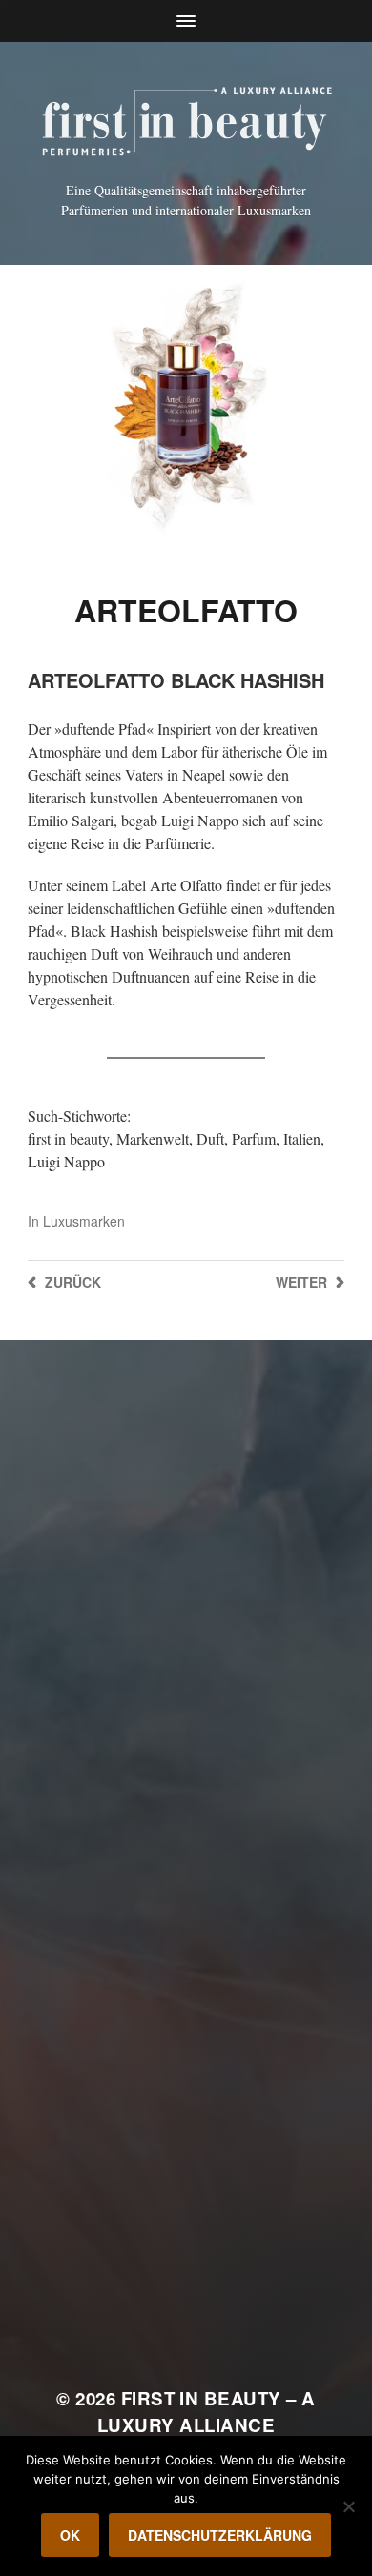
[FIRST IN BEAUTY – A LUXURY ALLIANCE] (186, 118)
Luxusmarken (84, 1221)
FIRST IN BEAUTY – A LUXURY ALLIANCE (207, 2412)
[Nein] (348, 2506)
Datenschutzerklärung (220, 2535)
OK (70, 2535)
